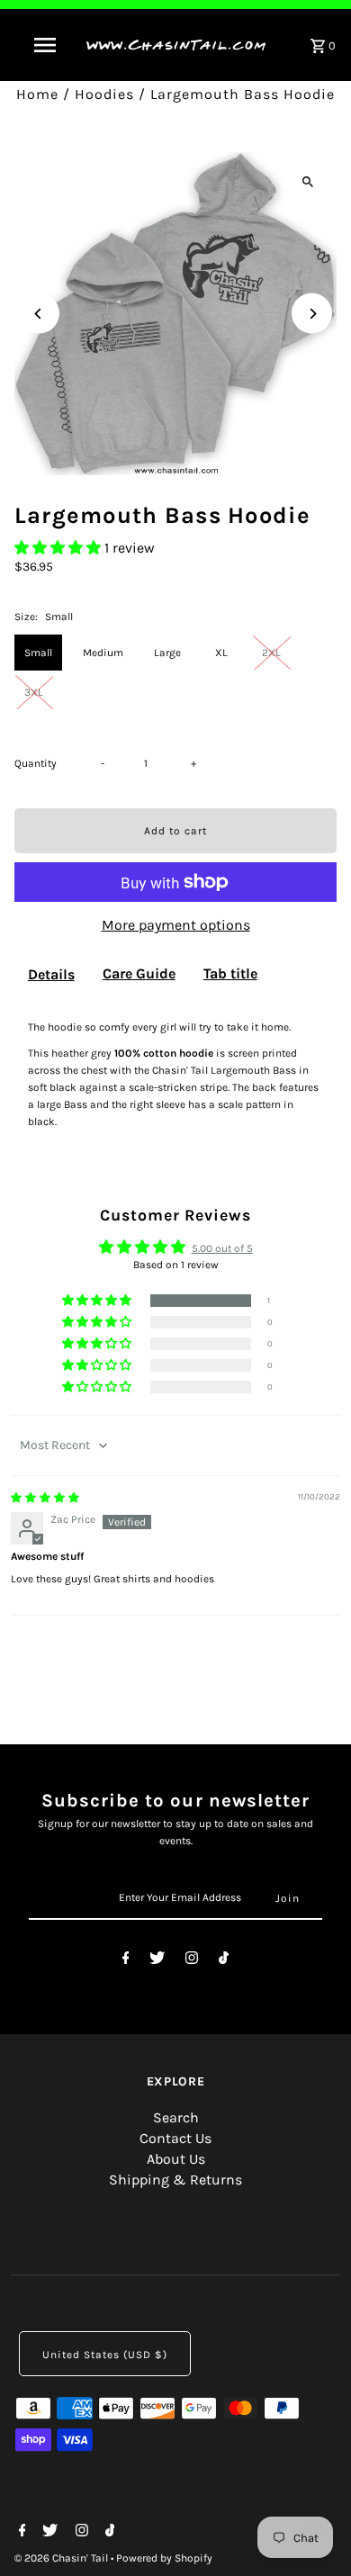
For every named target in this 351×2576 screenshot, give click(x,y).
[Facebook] (126, 1961)
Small (38, 653)
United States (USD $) (105, 2355)
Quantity (36, 763)
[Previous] (39, 314)
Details (51, 974)
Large (167, 653)
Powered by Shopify (164, 2558)
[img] (45, 1498)
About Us (176, 2159)
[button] (59, 548)
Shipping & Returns (175, 2180)
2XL (271, 653)
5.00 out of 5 (222, 1248)
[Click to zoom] (307, 181)
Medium (103, 653)
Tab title (230, 973)
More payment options (176, 925)
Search (176, 2117)
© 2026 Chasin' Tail (63, 2558)
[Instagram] (192, 1961)
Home (37, 94)
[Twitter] (157, 1961)
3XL (34, 692)
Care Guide (139, 973)
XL (221, 653)
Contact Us (175, 2138)
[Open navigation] (45, 45)
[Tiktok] (224, 1961)
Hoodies (104, 94)
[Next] (312, 314)
